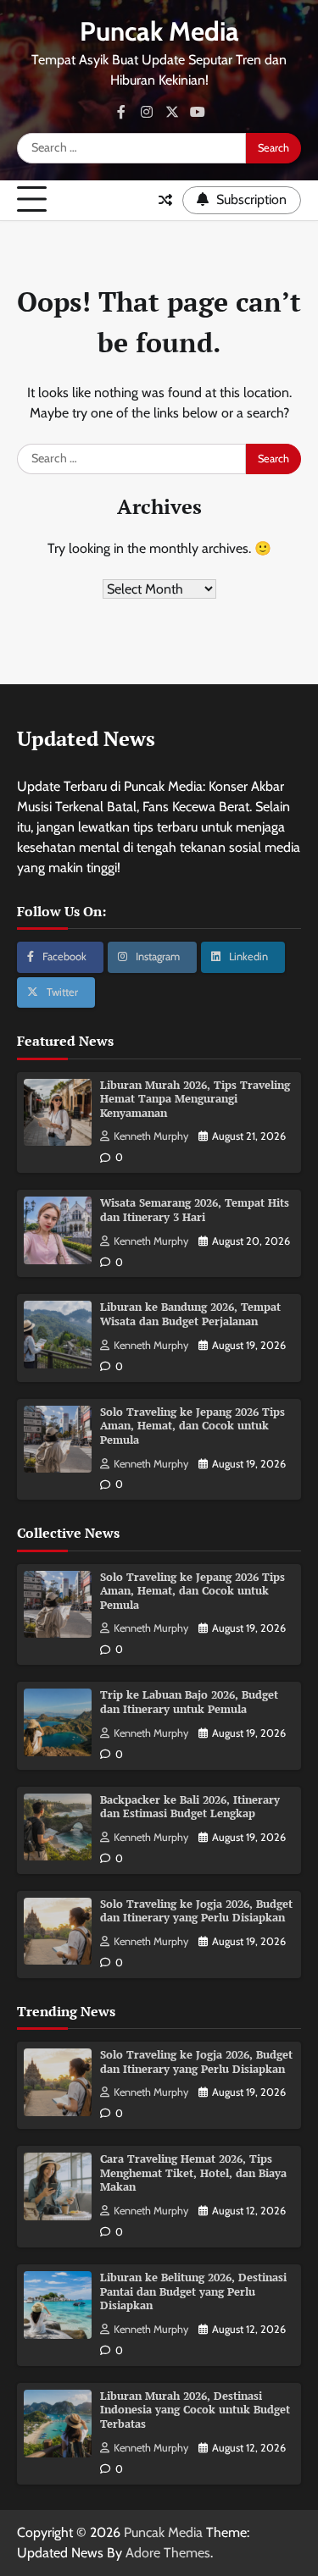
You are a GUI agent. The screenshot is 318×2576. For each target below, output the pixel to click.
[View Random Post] (165, 200)
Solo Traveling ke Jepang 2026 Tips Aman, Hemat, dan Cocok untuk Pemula (192, 1426)
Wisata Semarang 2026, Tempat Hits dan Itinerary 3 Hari (195, 1210)
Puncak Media (159, 31)
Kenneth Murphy (151, 1136)
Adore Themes (168, 2553)
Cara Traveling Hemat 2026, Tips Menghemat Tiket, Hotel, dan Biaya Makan (193, 2173)
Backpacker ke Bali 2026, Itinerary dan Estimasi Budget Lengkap (190, 1807)
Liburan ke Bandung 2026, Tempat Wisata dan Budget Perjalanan (190, 1314)
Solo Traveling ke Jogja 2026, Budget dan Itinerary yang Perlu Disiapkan (196, 1911)
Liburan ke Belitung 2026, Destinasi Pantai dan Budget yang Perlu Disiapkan (193, 2291)
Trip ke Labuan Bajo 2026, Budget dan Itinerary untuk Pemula (189, 1702)
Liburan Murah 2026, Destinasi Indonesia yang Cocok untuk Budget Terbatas (195, 2410)
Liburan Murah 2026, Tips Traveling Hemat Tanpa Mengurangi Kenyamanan (195, 1099)
